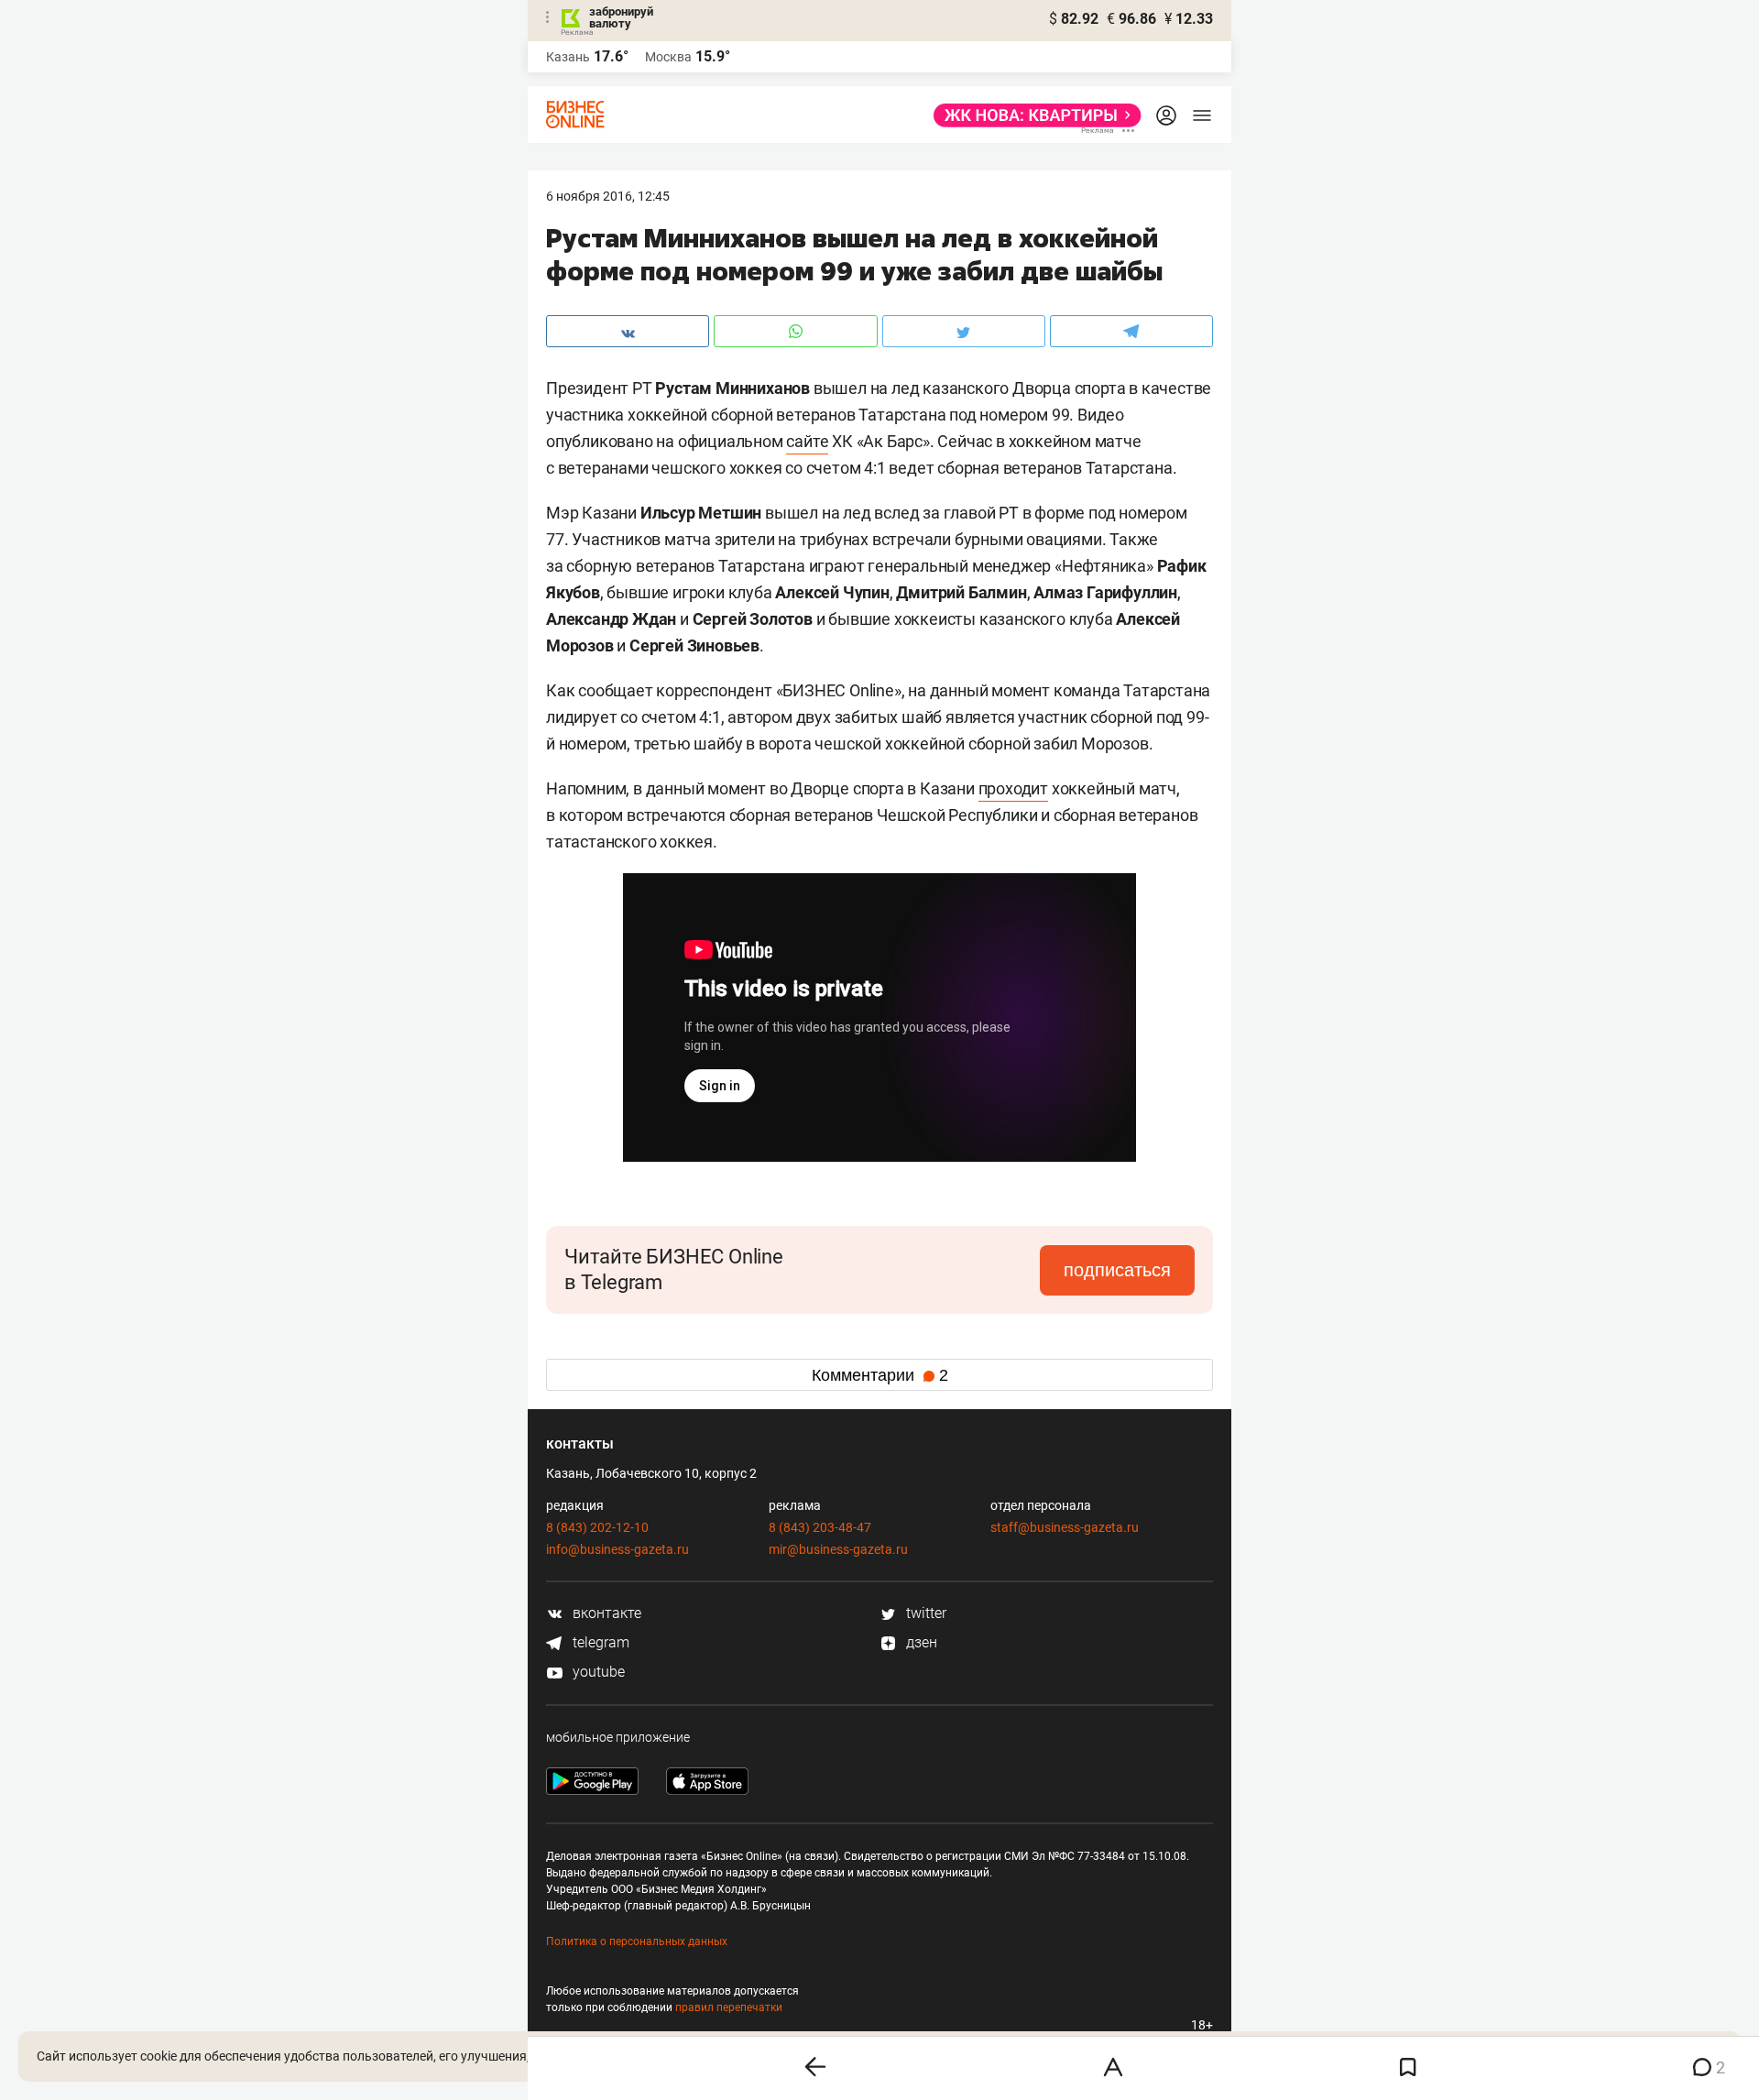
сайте (807, 441)
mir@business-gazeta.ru (838, 1549)
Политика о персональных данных (637, 1941)
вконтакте (605, 1613)
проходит (1013, 788)
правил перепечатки (729, 2007)
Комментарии (880, 1375)
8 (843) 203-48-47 (820, 1527)
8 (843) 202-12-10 (597, 1527)
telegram (599, 1642)
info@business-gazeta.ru (617, 1549)
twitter (924, 1613)
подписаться (1117, 1270)
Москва (668, 57)
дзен (920, 1642)
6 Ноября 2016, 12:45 (608, 196)
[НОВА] (1032, 115)
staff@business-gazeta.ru (1065, 1527)
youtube (597, 1672)
